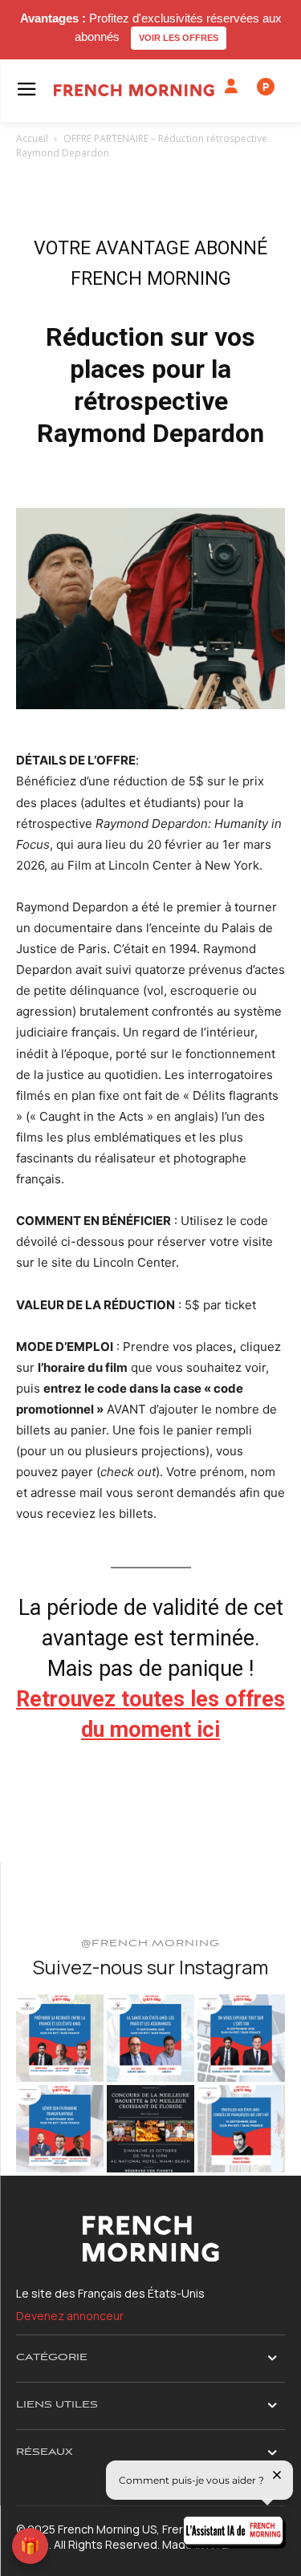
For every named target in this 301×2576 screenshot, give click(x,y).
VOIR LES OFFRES (179, 38)
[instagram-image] (60, 2038)
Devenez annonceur (70, 2316)
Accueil (32, 138)
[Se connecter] (231, 87)
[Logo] (134, 90)
